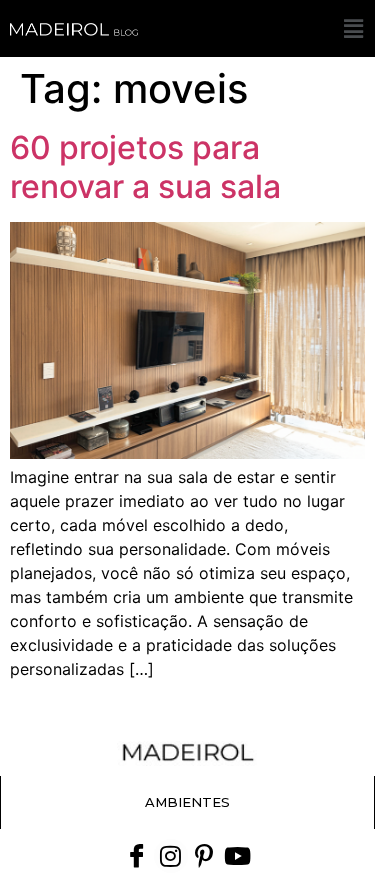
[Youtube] (238, 856)
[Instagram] (171, 856)
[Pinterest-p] (205, 856)
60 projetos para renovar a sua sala (145, 166)
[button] (353, 28)
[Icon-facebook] (137, 856)
